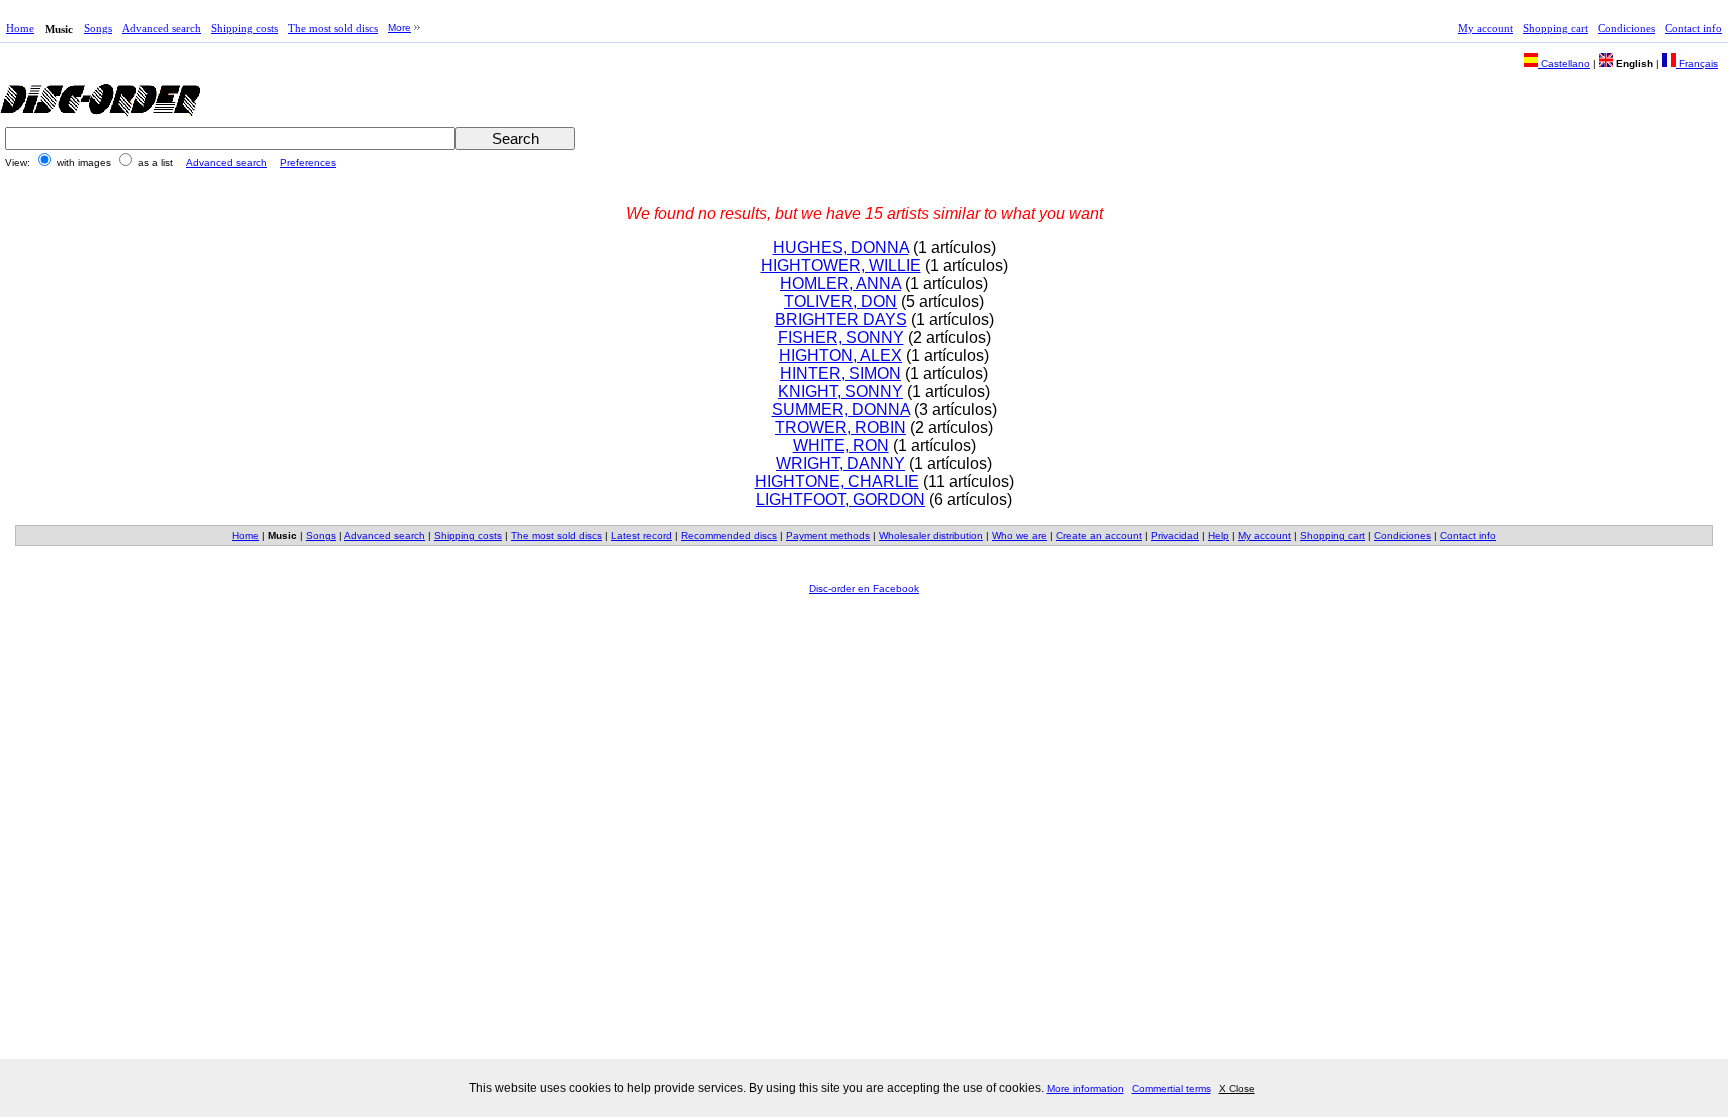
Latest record (641, 535)
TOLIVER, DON (840, 301)
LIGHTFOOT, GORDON (840, 499)
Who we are (1019, 535)
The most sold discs (333, 28)
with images (84, 162)
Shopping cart (1555, 28)
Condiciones (1626, 28)
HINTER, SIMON (840, 373)
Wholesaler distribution (931, 535)
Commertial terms (1171, 1088)
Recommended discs (729, 535)
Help (1218, 535)
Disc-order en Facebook (864, 588)
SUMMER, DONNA (841, 409)
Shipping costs (244, 28)
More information (1085, 1088)
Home (20, 28)
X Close (1237, 1088)
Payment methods (828, 535)
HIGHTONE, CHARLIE (837, 481)
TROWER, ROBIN (840, 427)
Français (1697, 63)
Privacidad (1175, 535)
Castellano (1564, 63)
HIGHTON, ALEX (840, 355)
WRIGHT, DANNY (840, 463)
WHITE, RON (841, 445)
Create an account (1099, 535)
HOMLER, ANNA (840, 283)
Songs (98, 28)
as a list (155, 162)
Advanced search (161, 28)
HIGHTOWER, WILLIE (841, 265)
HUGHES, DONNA (841, 247)
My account (1485, 28)
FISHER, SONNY (841, 337)
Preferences (308, 162)
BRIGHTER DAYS (841, 319)
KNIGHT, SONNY (840, 391)
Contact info (1693, 28)
